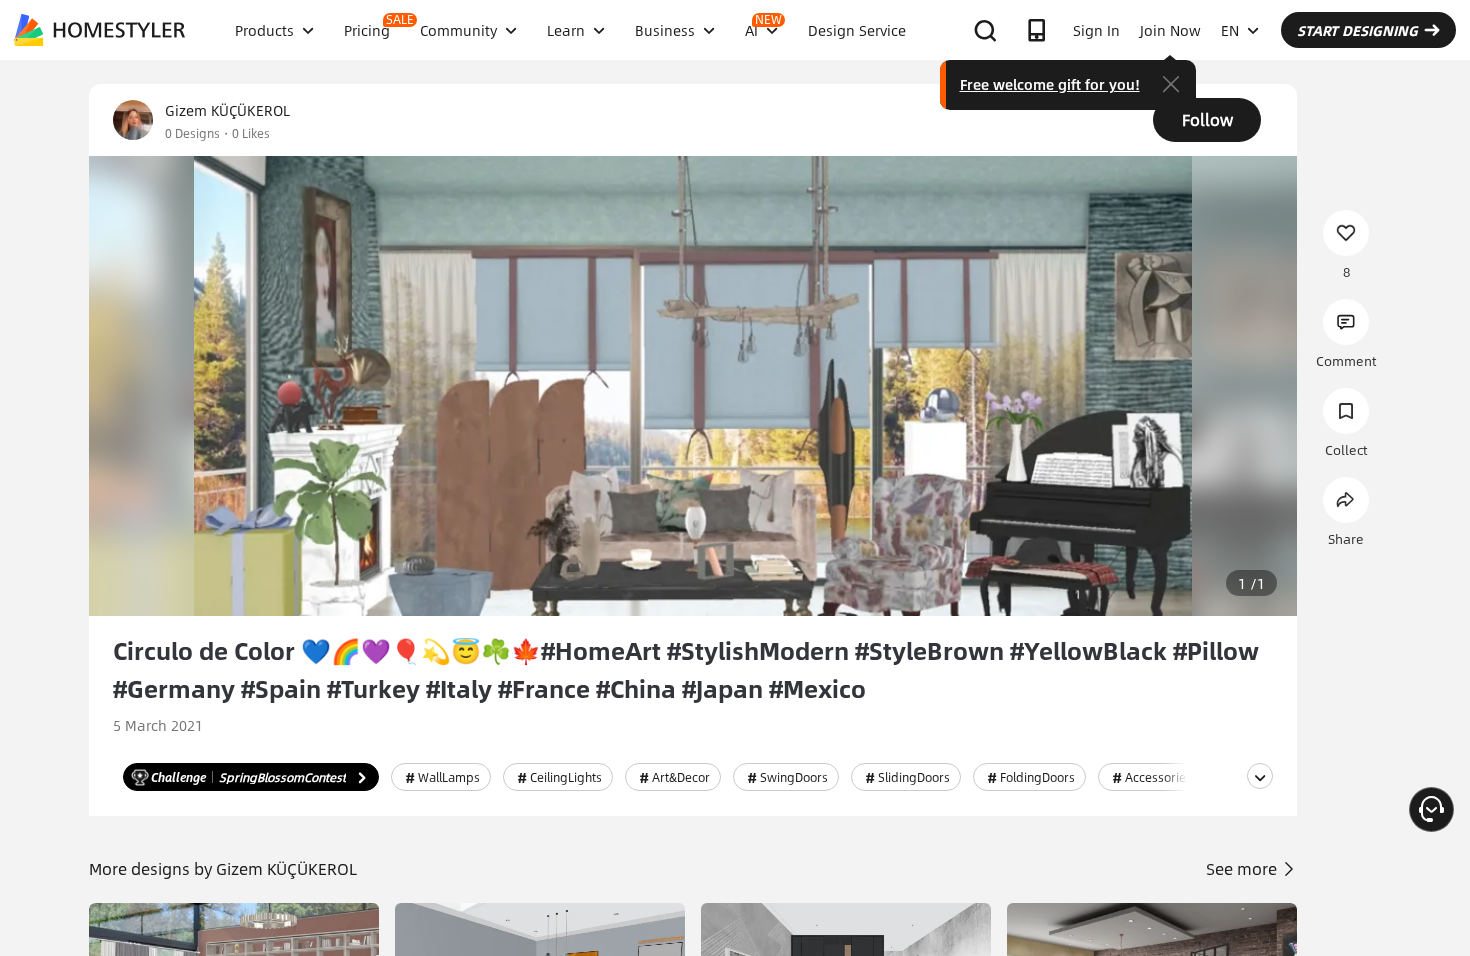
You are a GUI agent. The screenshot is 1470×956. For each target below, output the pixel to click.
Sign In (1096, 30)
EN (1230, 30)
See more (1243, 868)
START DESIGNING (1357, 30)
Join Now (1170, 30)
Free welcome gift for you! (1050, 84)
